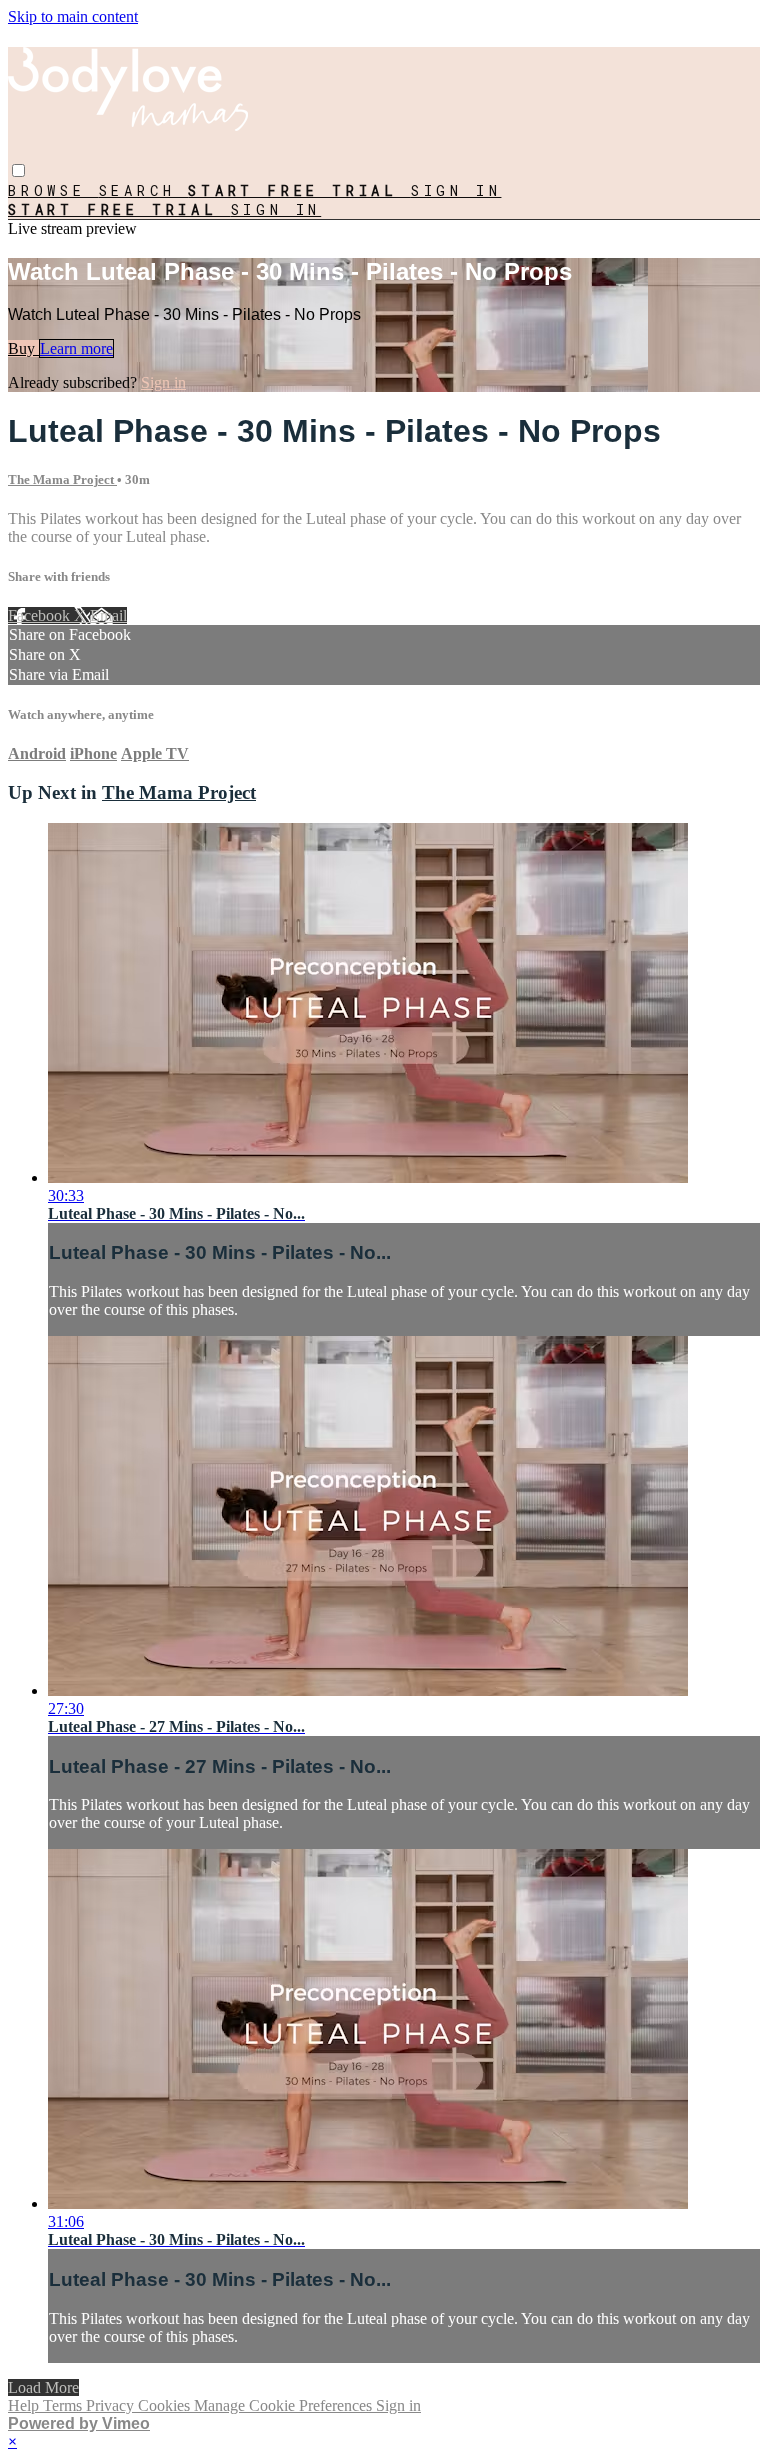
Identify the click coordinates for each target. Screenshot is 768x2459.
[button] (18, 170)
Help (25, 2405)
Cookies (166, 2405)
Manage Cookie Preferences (285, 2405)
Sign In (276, 209)
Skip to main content (73, 16)
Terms (64, 2405)
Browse (53, 190)
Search (144, 190)
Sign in (456, 190)
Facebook (41, 615)
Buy (23, 348)
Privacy (112, 2405)
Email (108, 615)
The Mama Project (62, 479)
